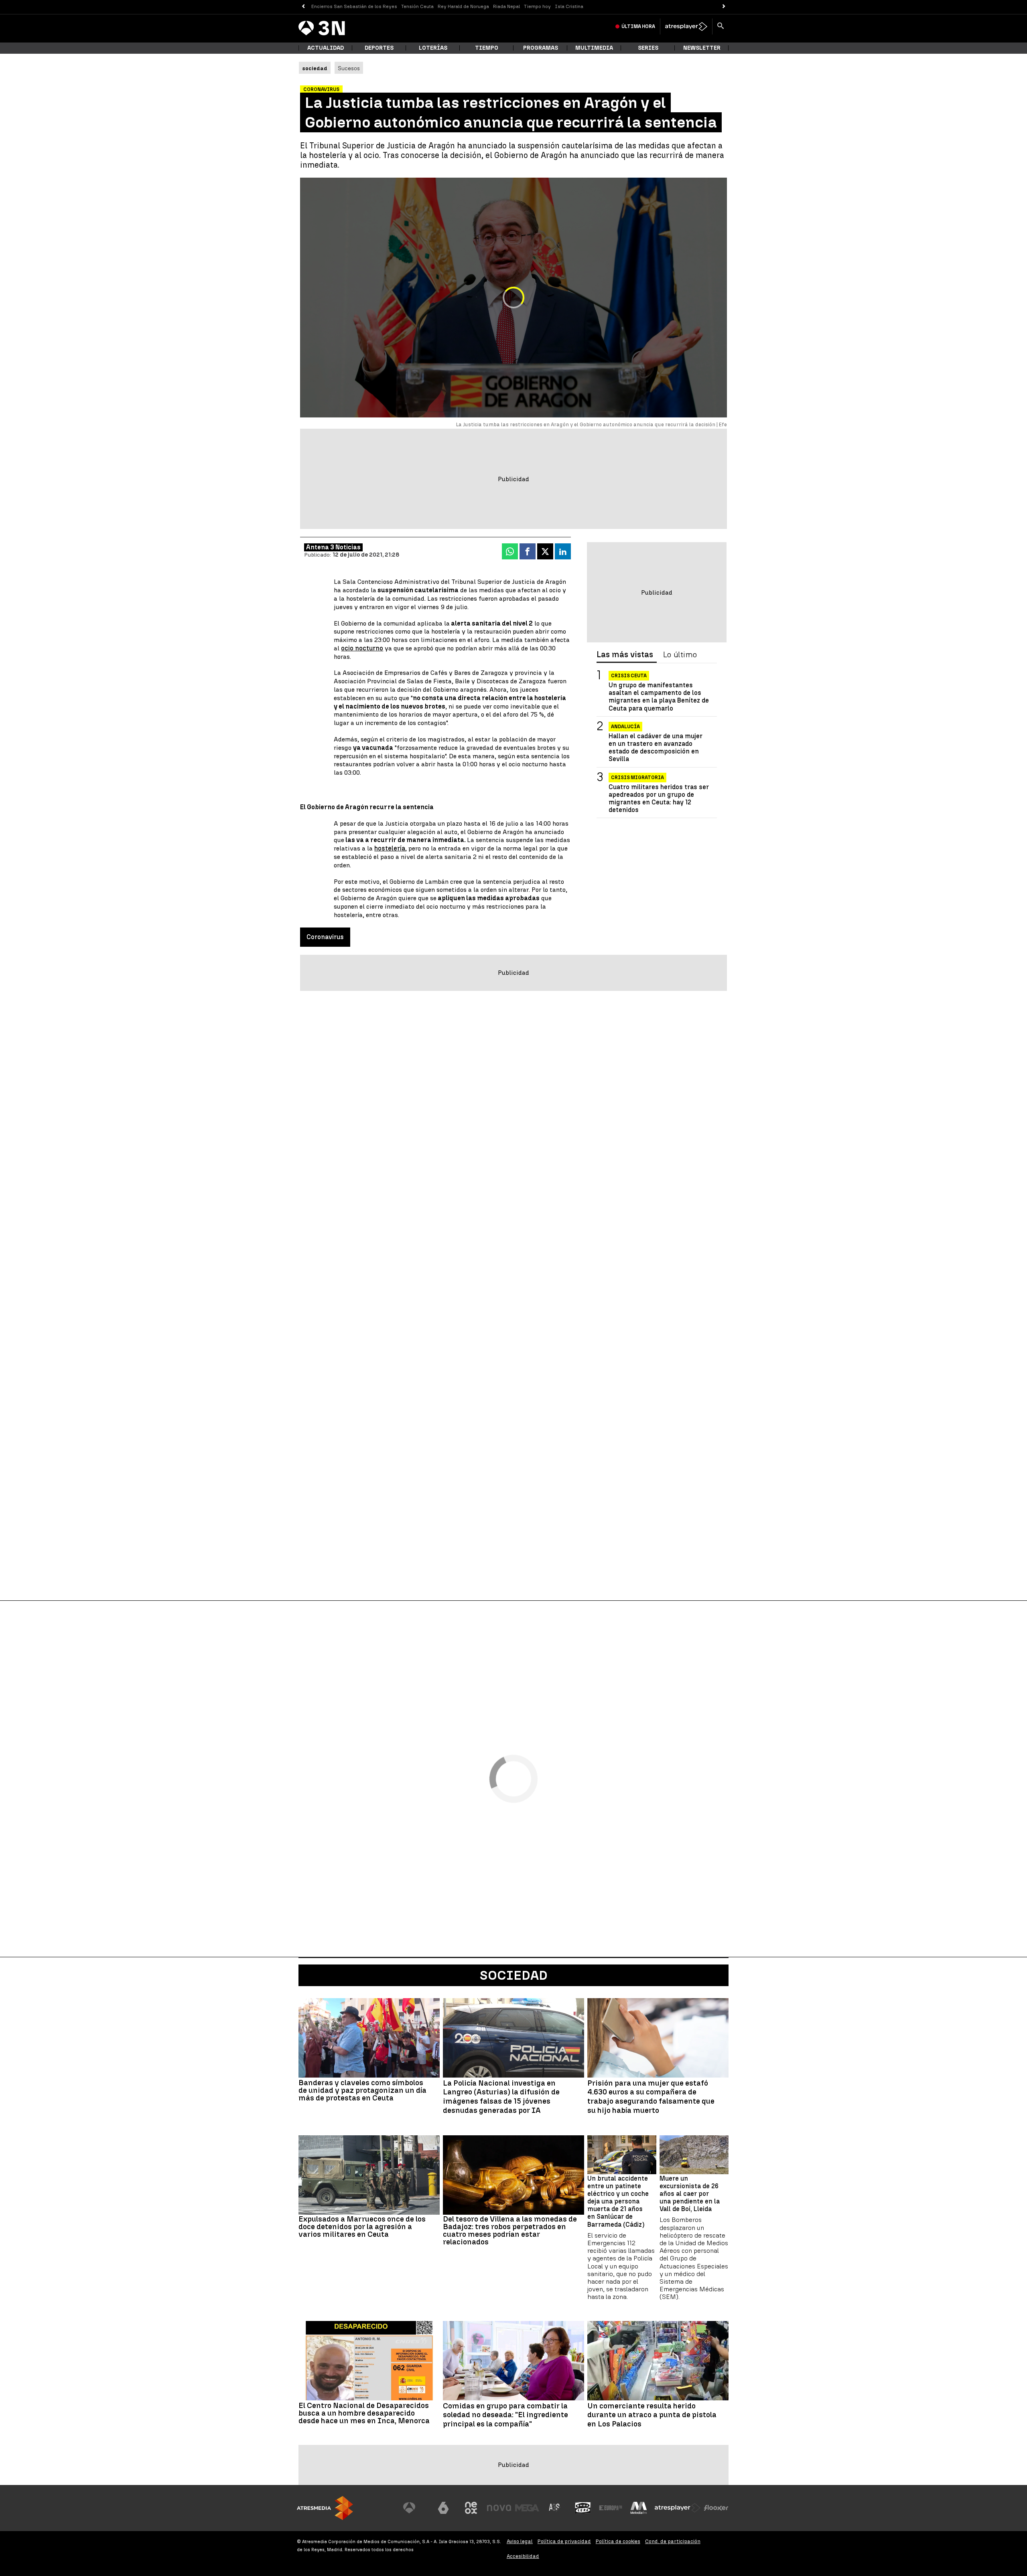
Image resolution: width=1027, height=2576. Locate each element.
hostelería (390, 848)
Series (648, 48)
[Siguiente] (724, 7)
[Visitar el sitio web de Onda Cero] (583, 2508)
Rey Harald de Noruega (463, 6)
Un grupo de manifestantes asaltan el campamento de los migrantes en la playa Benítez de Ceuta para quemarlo (659, 697)
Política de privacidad (564, 2541)
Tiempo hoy (537, 6)
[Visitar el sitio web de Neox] (471, 2508)
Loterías (433, 48)
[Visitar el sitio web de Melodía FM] (639, 2508)
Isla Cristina (569, 6)
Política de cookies (618, 2541)
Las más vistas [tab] (625, 655)
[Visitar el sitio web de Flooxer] (716, 2508)
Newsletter (702, 48)
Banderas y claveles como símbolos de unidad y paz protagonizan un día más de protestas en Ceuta (362, 2090)
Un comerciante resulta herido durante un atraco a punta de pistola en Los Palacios (652, 2415)
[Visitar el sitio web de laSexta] (443, 2508)
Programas (541, 48)
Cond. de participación (673, 2541)
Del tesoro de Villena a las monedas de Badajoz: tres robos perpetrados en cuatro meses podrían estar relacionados (510, 2230)
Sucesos (349, 68)
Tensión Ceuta (417, 6)
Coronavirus (325, 937)
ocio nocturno (362, 648)
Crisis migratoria (637, 778)
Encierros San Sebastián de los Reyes (354, 6)
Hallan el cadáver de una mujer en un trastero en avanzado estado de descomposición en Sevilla (656, 748)
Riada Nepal (506, 6)
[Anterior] (303, 7)
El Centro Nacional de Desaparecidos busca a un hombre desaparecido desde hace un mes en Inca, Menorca (364, 2413)
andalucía (625, 727)
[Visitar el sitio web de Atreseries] (555, 2508)
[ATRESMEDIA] (325, 2508)
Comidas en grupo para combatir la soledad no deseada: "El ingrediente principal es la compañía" (505, 2415)
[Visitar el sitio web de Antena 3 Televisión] (415, 2508)
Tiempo (487, 48)
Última (638, 26)
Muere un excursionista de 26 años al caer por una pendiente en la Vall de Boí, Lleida (690, 2194)
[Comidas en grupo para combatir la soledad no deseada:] (513, 2361)
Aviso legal (520, 2541)
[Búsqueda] (721, 26)
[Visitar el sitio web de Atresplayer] (678, 2508)
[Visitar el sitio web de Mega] (527, 2508)
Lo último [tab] (680, 655)
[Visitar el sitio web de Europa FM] (611, 2508)
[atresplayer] (686, 26)
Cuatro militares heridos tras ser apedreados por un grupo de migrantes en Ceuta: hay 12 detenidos (659, 799)
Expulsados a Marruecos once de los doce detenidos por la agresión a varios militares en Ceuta (362, 2227)
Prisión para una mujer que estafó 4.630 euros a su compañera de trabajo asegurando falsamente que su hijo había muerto (651, 2097)
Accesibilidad (523, 2556)
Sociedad (514, 1975)
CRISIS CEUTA (629, 676)
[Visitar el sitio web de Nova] (499, 2508)
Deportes (379, 48)
